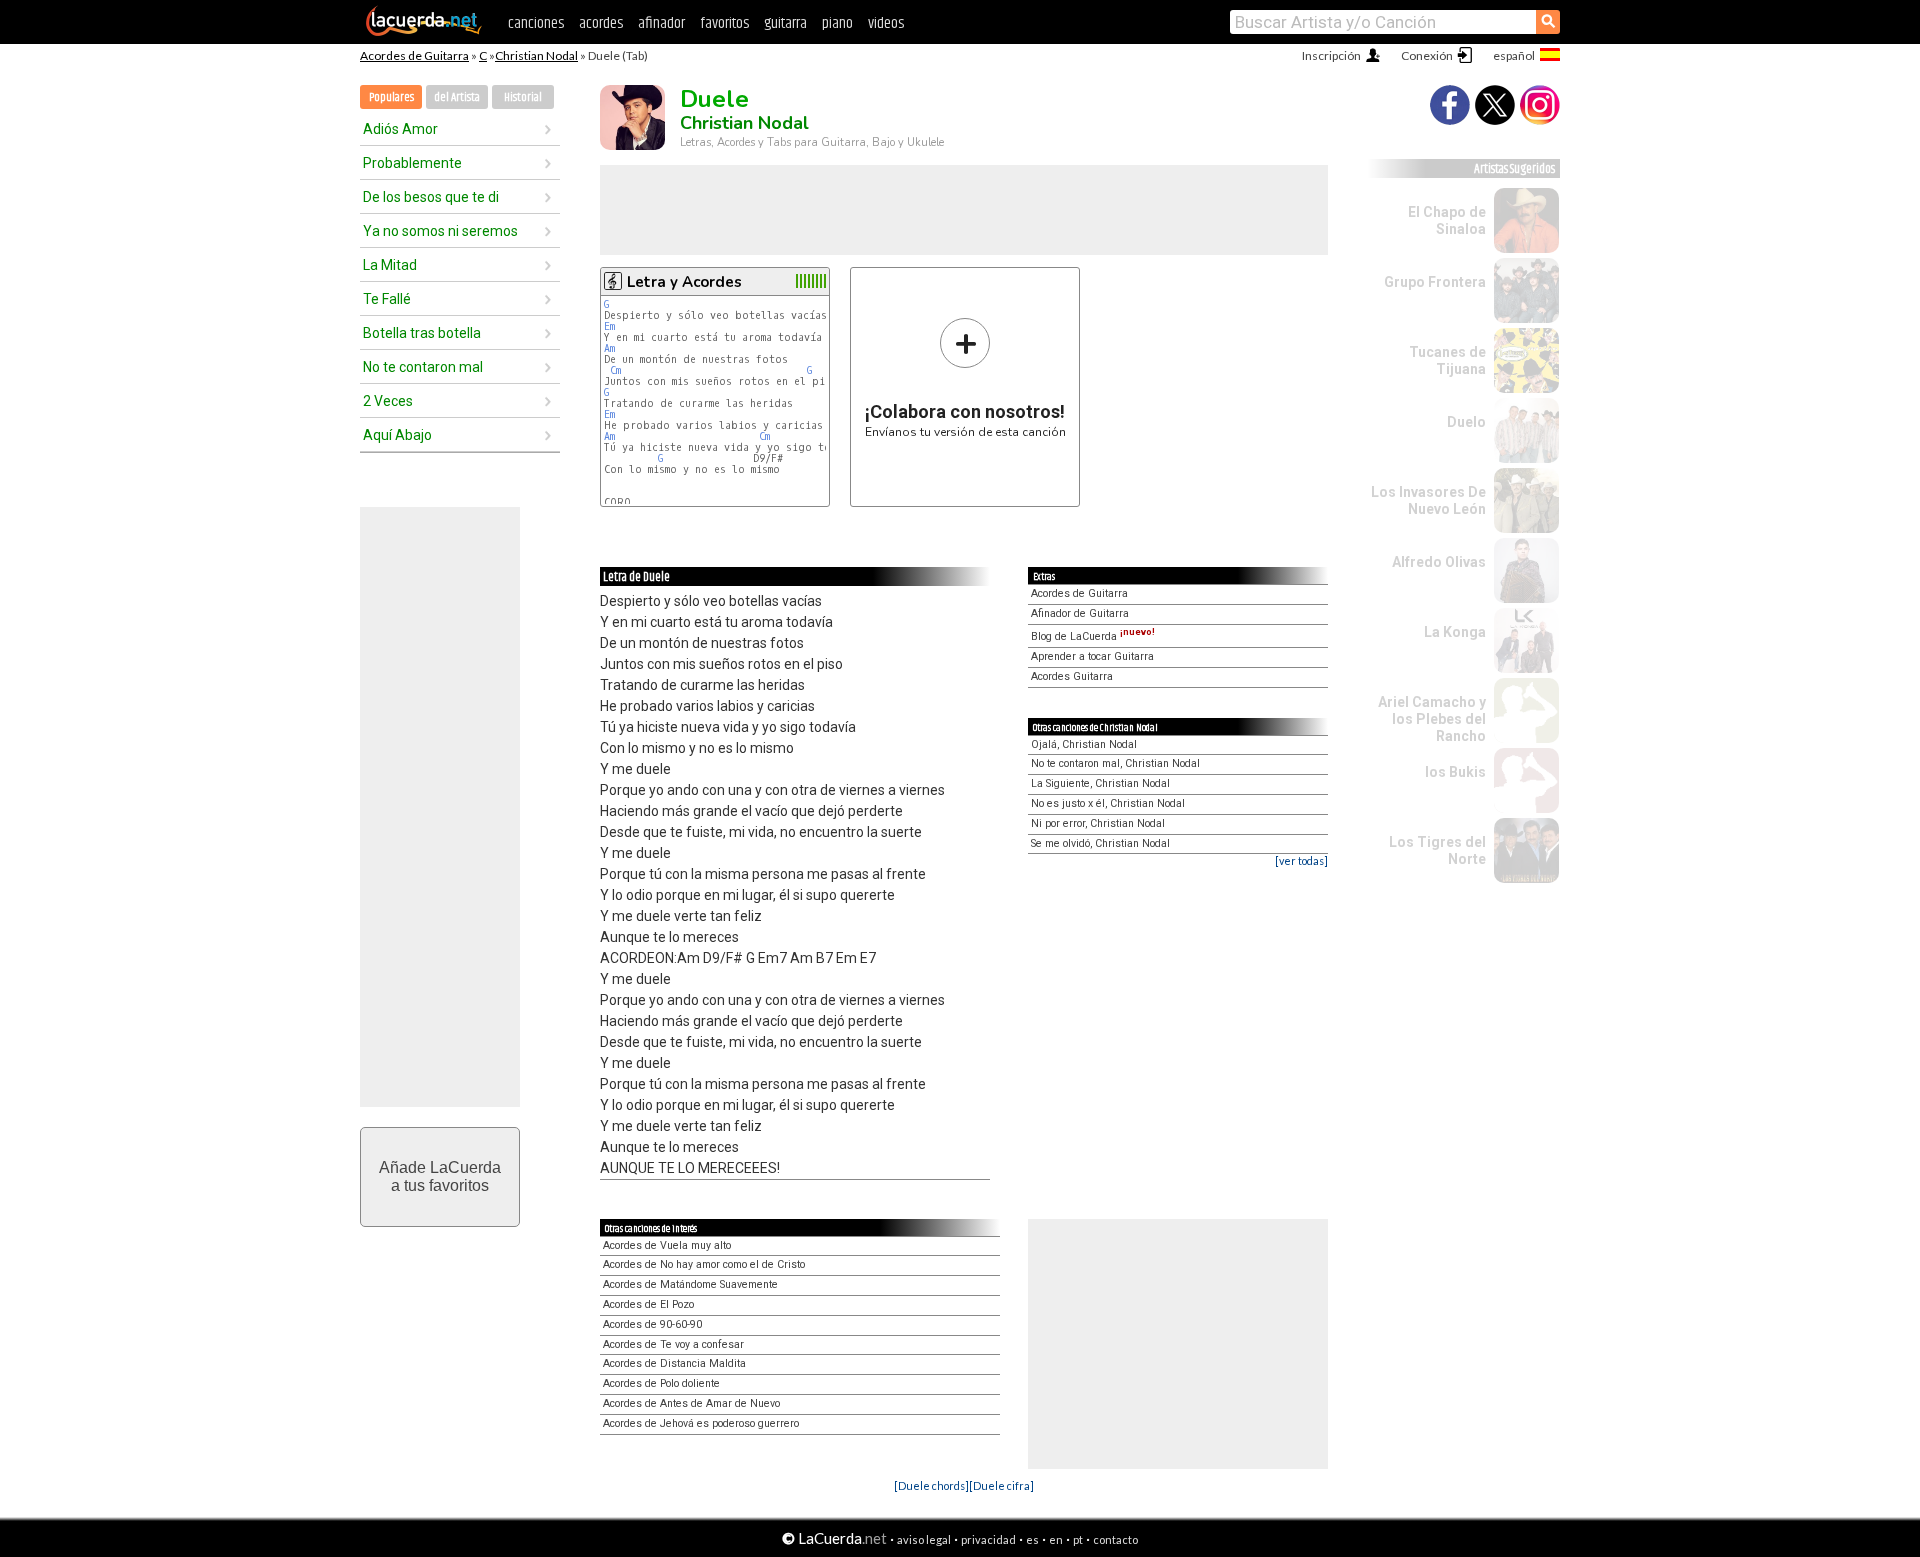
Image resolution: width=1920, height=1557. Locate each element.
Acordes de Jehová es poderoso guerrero (701, 1423)
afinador (661, 23)
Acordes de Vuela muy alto (667, 1245)
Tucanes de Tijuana (1447, 360)
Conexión (1427, 55)
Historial (523, 97)
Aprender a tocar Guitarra (1092, 656)
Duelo (1466, 422)
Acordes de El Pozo (648, 1304)
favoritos (724, 23)
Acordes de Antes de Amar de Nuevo (691, 1403)
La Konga (1455, 632)
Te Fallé (387, 299)
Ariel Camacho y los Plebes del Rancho (1432, 719)
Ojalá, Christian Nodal (1084, 744)
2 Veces (388, 401)
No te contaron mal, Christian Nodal (1115, 763)
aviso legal (924, 1539)
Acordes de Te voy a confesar (673, 1344)
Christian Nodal (536, 55)
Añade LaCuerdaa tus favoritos (440, 1176)
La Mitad (390, 265)
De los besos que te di (431, 197)
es (1032, 1539)
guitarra (785, 23)
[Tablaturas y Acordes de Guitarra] (424, 32)
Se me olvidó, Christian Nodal (1100, 843)
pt (1078, 1539)
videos (886, 23)
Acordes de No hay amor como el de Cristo (704, 1264)
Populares (391, 97)
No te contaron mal (423, 367)
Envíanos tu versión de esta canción (965, 377)
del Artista (457, 97)
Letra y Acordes (684, 282)
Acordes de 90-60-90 (652, 1324)
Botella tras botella (422, 333)
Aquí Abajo (397, 435)
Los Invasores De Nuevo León (1428, 500)
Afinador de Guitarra (1080, 613)
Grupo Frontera (1435, 282)
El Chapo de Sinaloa (1447, 220)
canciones (536, 23)
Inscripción (1331, 55)
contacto (1115, 1539)
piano (837, 23)
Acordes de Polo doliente (661, 1383)
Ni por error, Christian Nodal (1098, 823)
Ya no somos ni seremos (440, 231)
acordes (601, 23)
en (1056, 1539)
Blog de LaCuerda (1093, 636)
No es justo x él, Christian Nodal (1108, 803)
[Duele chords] (931, 1485)
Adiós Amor (400, 129)
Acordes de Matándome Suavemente (690, 1284)
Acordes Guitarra (1072, 676)
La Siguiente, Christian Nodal (1100, 783)
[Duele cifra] (1001, 1485)
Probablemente (412, 163)
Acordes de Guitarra (414, 55)
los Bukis (1455, 772)
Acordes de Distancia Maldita (674, 1363)
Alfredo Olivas (1439, 562)
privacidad (988, 1539)
